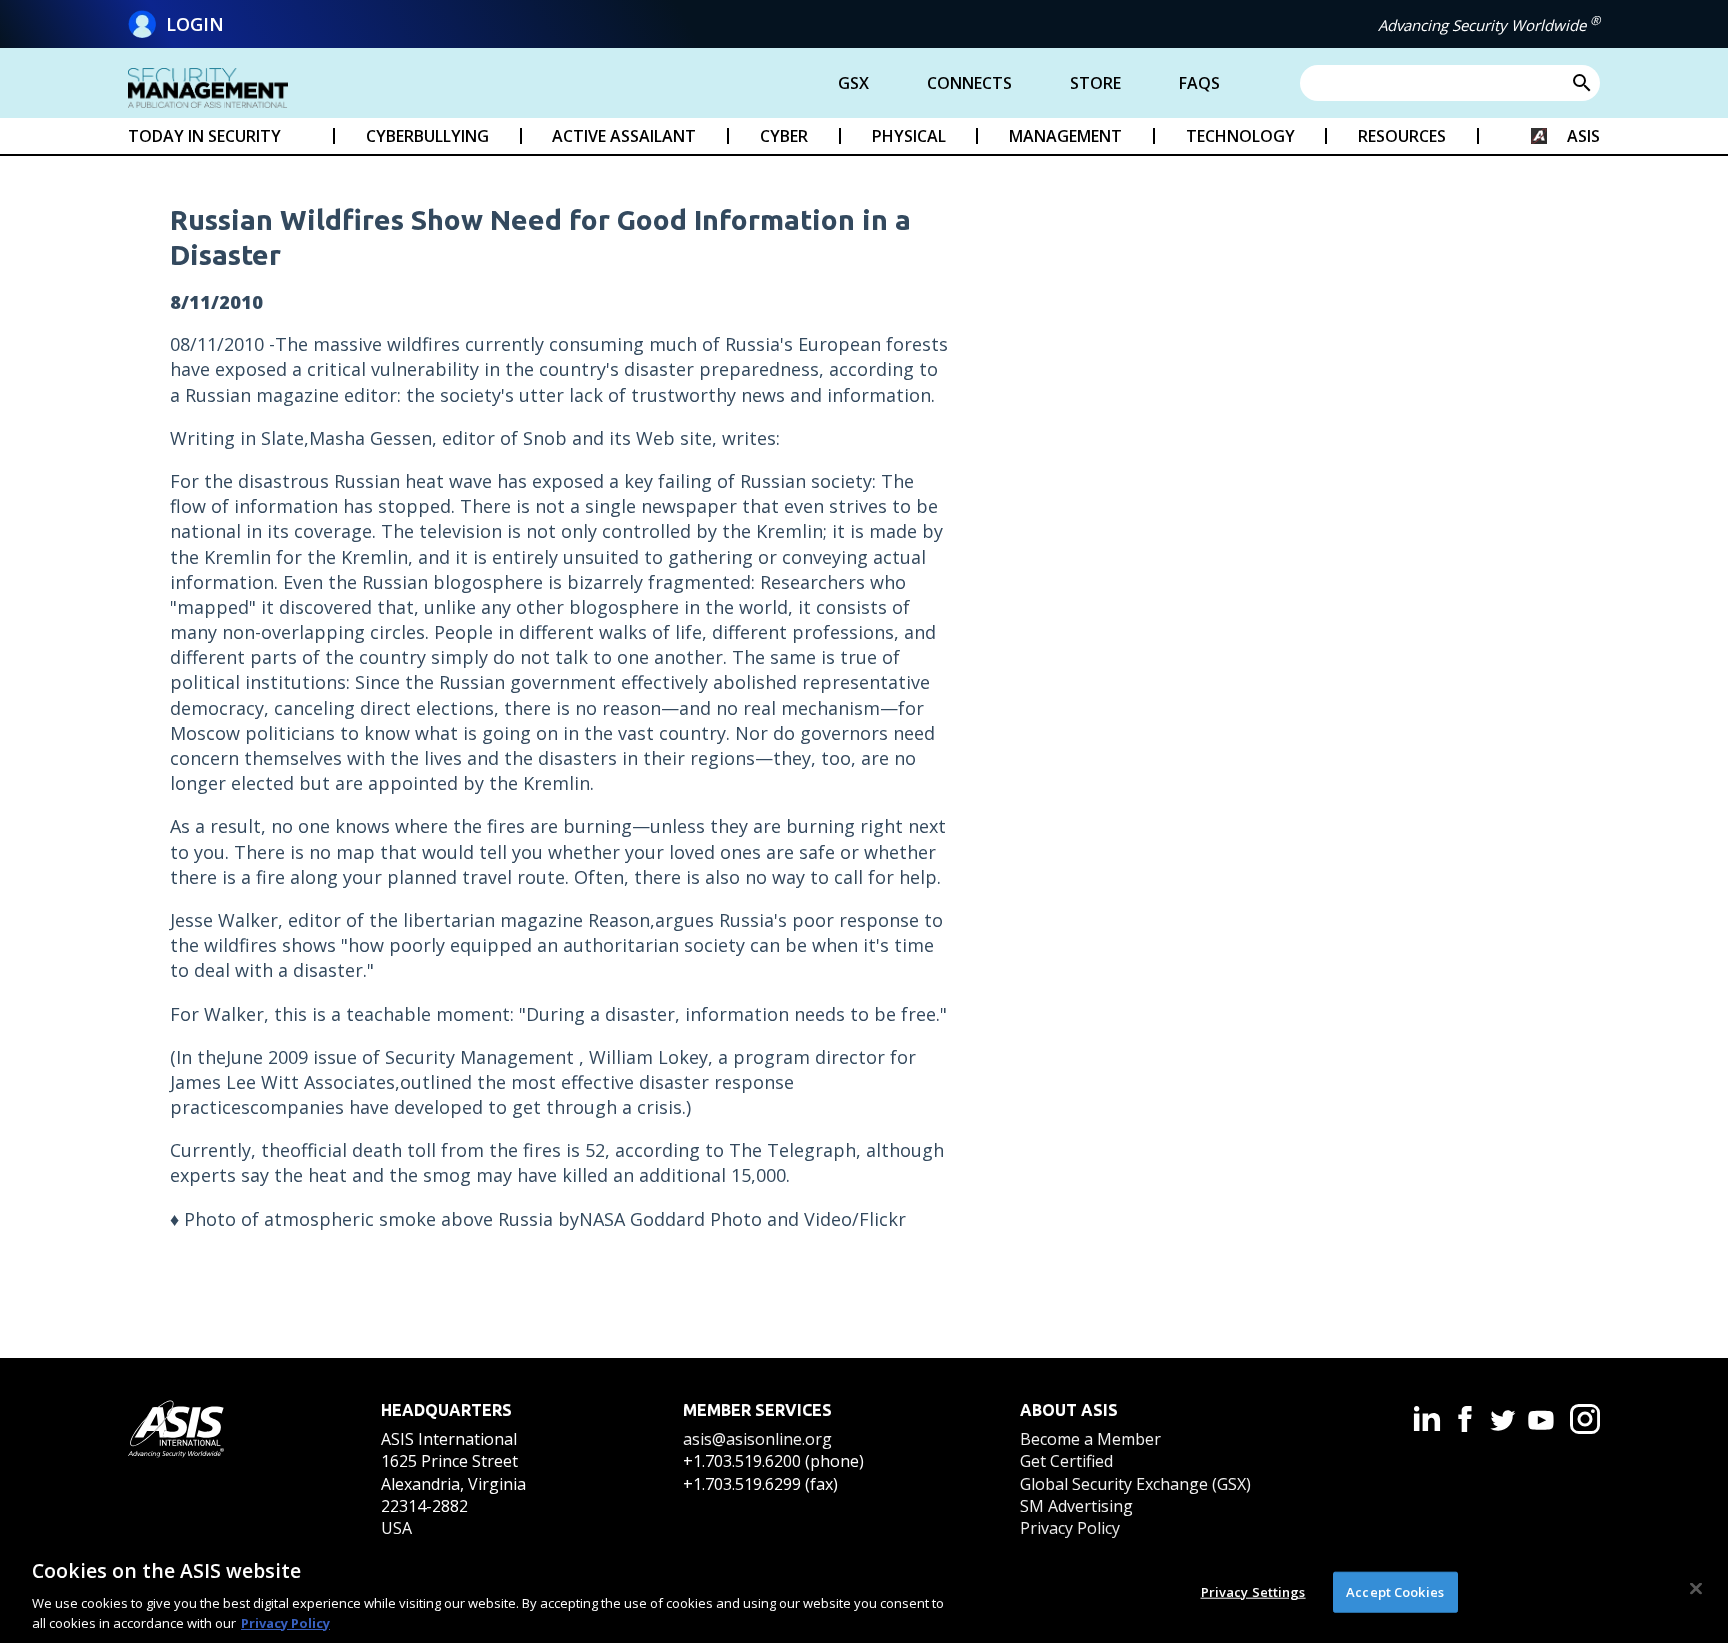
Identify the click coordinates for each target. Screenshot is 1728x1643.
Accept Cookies (1395, 1592)
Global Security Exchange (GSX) (1135, 1484)
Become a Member (1090, 1439)
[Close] (1696, 1589)
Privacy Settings (1253, 1592)
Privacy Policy (1070, 1528)
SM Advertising (1076, 1506)
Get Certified (1066, 1461)
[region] (864, 1591)
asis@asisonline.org (757, 1439)
